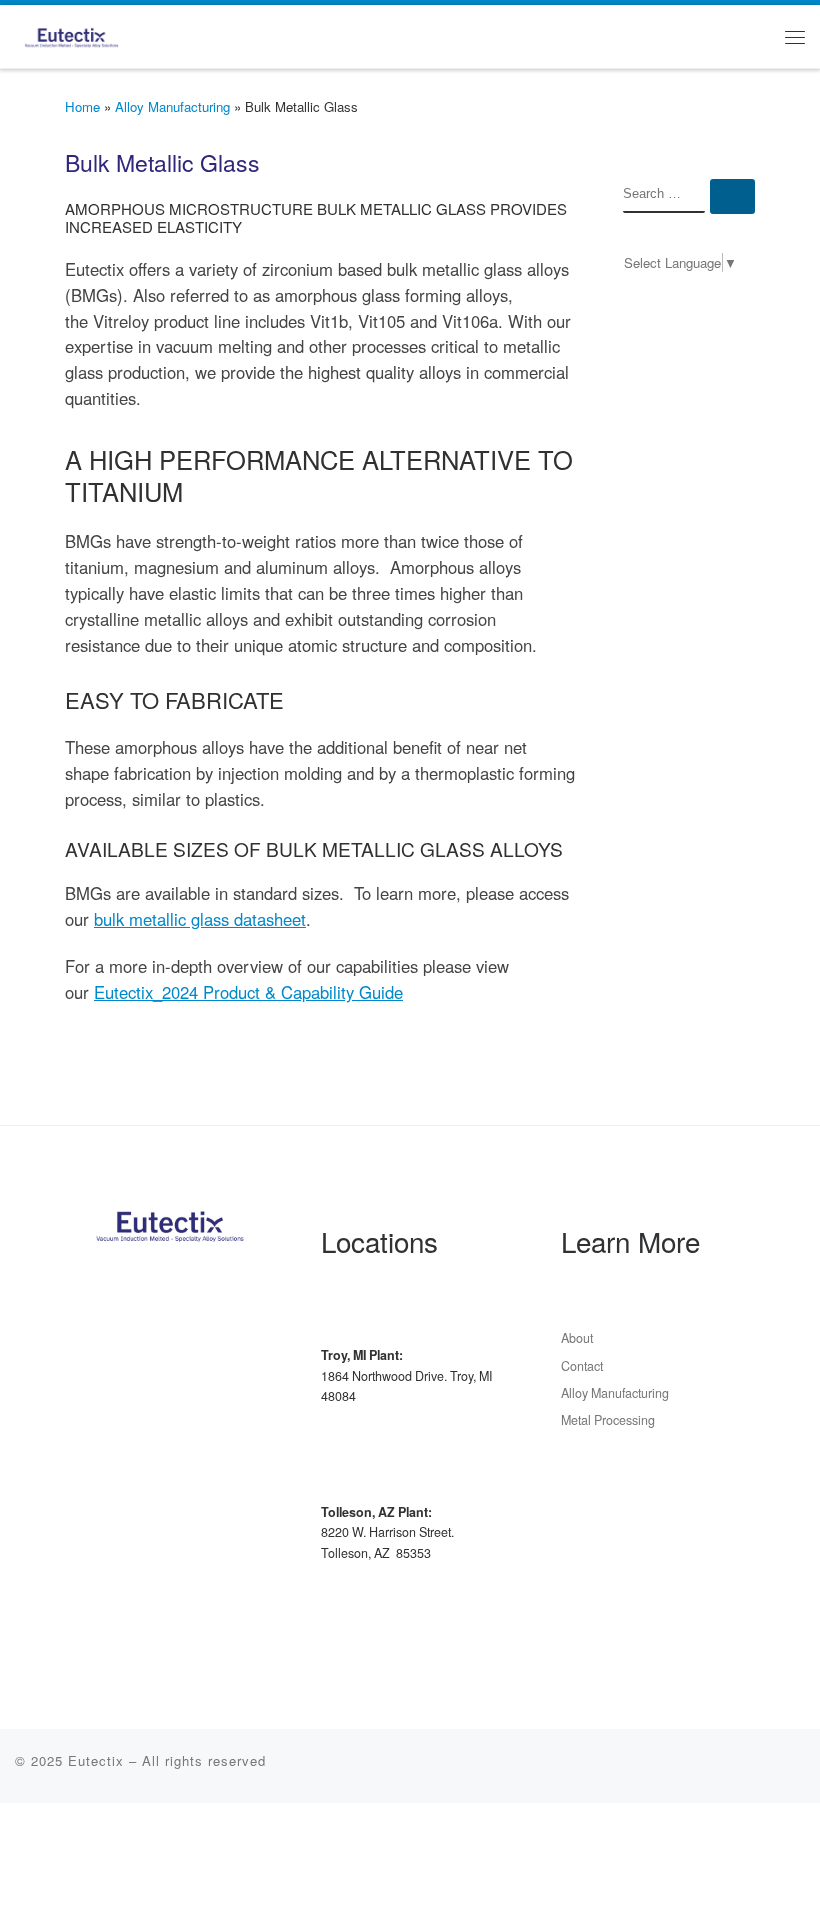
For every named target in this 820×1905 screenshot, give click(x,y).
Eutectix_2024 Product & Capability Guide (248, 992)
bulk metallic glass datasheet (200, 919)
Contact (582, 1366)
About (577, 1338)
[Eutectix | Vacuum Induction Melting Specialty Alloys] (71, 33)
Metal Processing (608, 1420)
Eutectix (96, 1760)
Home (82, 106)
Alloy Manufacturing (172, 106)
